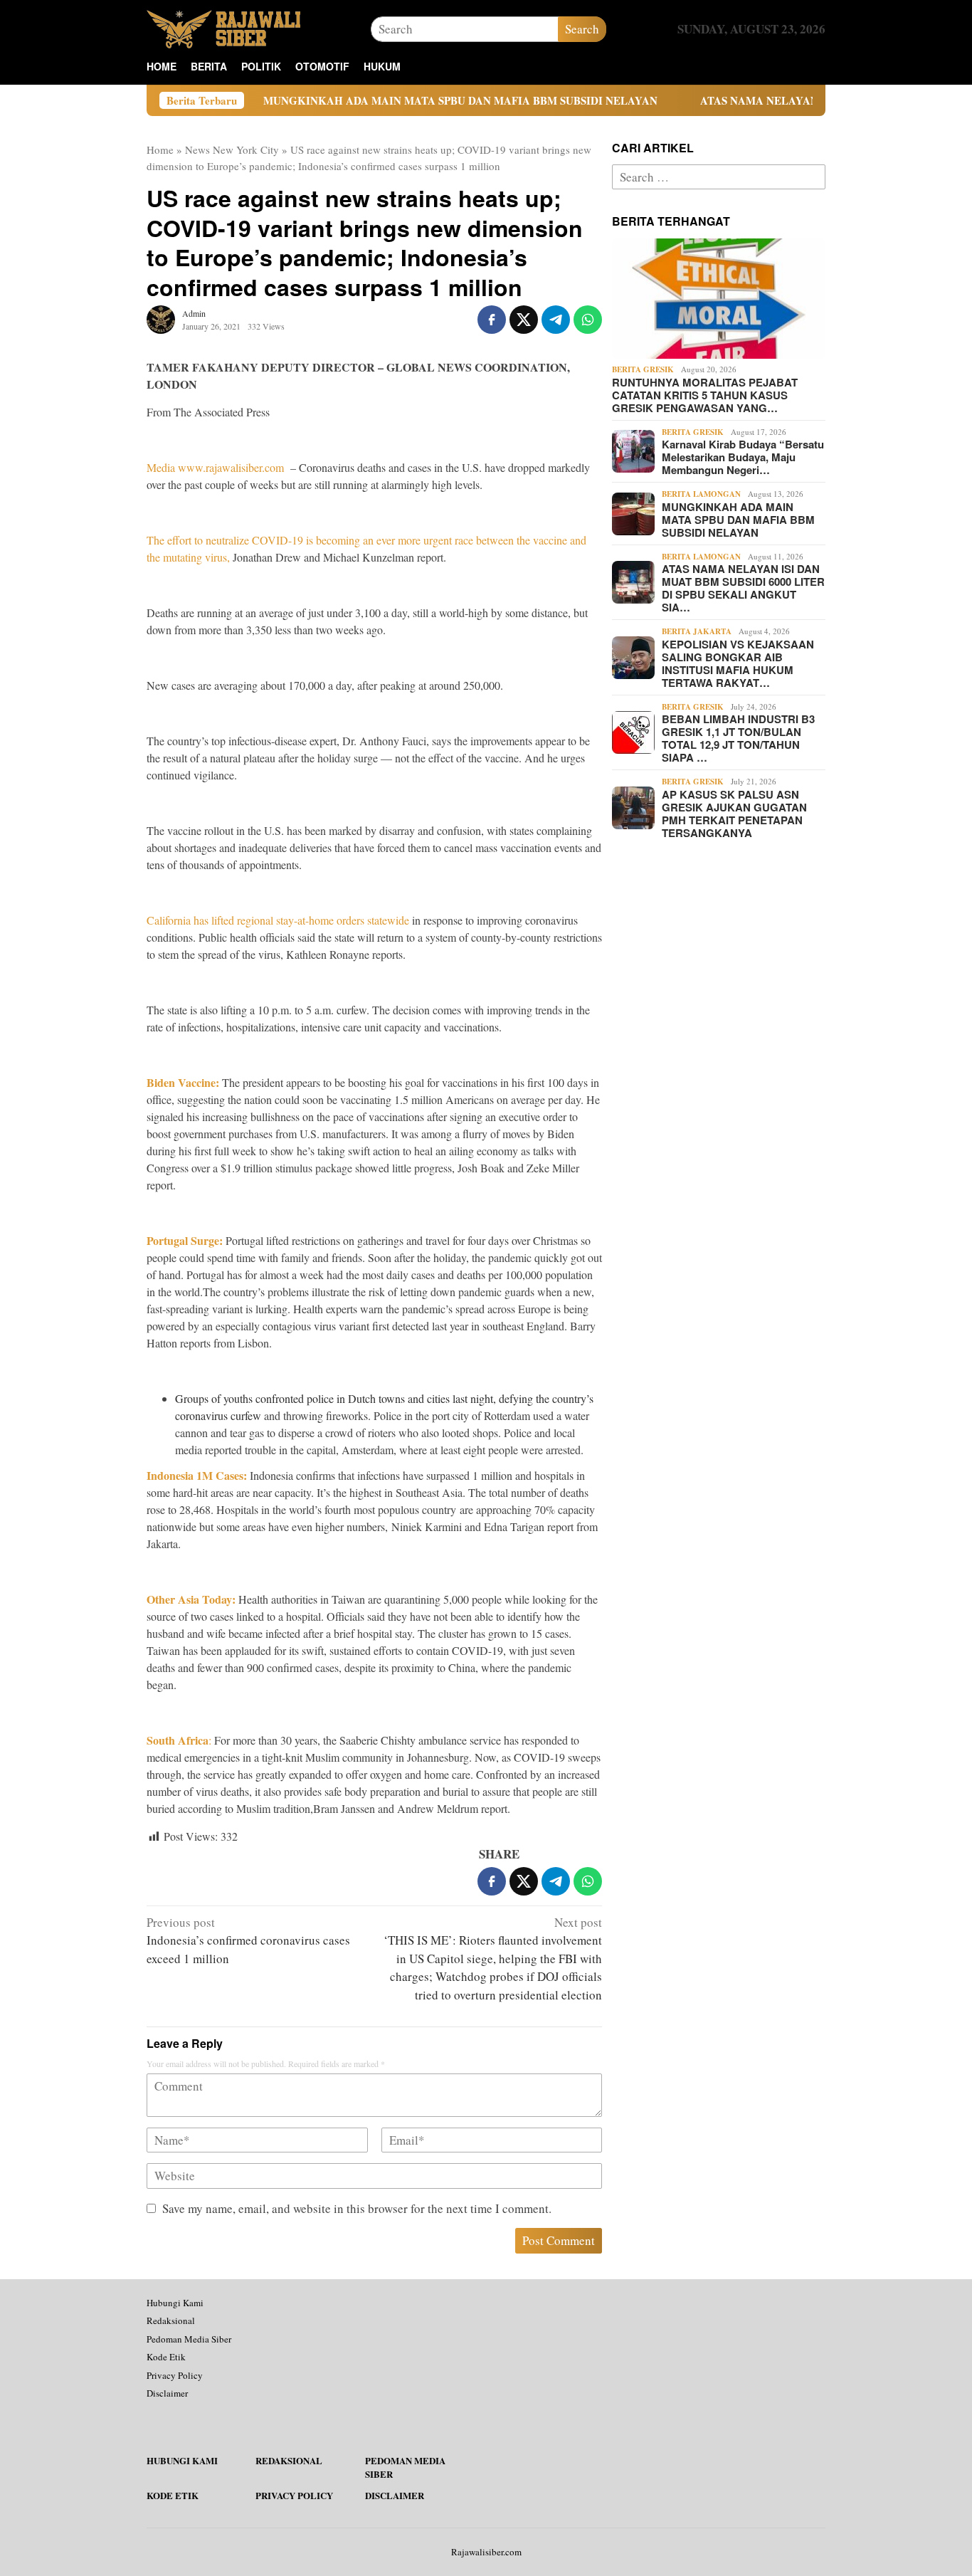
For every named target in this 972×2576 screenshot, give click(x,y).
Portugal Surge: (185, 1240)
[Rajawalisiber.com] (223, 27)
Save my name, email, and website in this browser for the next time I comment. (357, 2208)
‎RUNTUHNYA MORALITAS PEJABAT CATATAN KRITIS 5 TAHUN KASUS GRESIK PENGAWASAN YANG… (705, 395)
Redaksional (171, 2320)
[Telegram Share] (556, 320)
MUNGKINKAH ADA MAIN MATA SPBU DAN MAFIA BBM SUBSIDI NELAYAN (381, 100)
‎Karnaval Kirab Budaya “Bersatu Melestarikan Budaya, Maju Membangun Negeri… (743, 457)
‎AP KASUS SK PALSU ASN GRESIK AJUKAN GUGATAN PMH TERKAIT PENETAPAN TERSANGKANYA (734, 814)
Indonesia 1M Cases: (197, 1475)
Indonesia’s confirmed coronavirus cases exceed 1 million (248, 1940)
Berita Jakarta (697, 631)
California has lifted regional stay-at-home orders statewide (278, 920)
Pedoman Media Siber (189, 2339)
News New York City (232, 149)
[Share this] (492, 320)
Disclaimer (167, 2393)
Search (582, 29)
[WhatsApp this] (588, 320)
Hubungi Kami (175, 2303)
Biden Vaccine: (183, 1082)
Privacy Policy (175, 2375)
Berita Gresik (643, 369)
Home (160, 149)
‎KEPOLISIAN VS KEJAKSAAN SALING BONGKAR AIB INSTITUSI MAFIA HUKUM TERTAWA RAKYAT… (738, 663)
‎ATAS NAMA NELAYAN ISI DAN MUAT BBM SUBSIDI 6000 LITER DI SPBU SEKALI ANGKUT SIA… (743, 588)
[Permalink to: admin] (161, 318)
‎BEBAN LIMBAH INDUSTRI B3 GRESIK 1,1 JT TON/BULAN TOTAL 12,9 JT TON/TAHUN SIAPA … (738, 738)
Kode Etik (166, 2357)
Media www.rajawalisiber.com (215, 467)
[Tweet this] (524, 320)
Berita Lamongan (701, 494)
